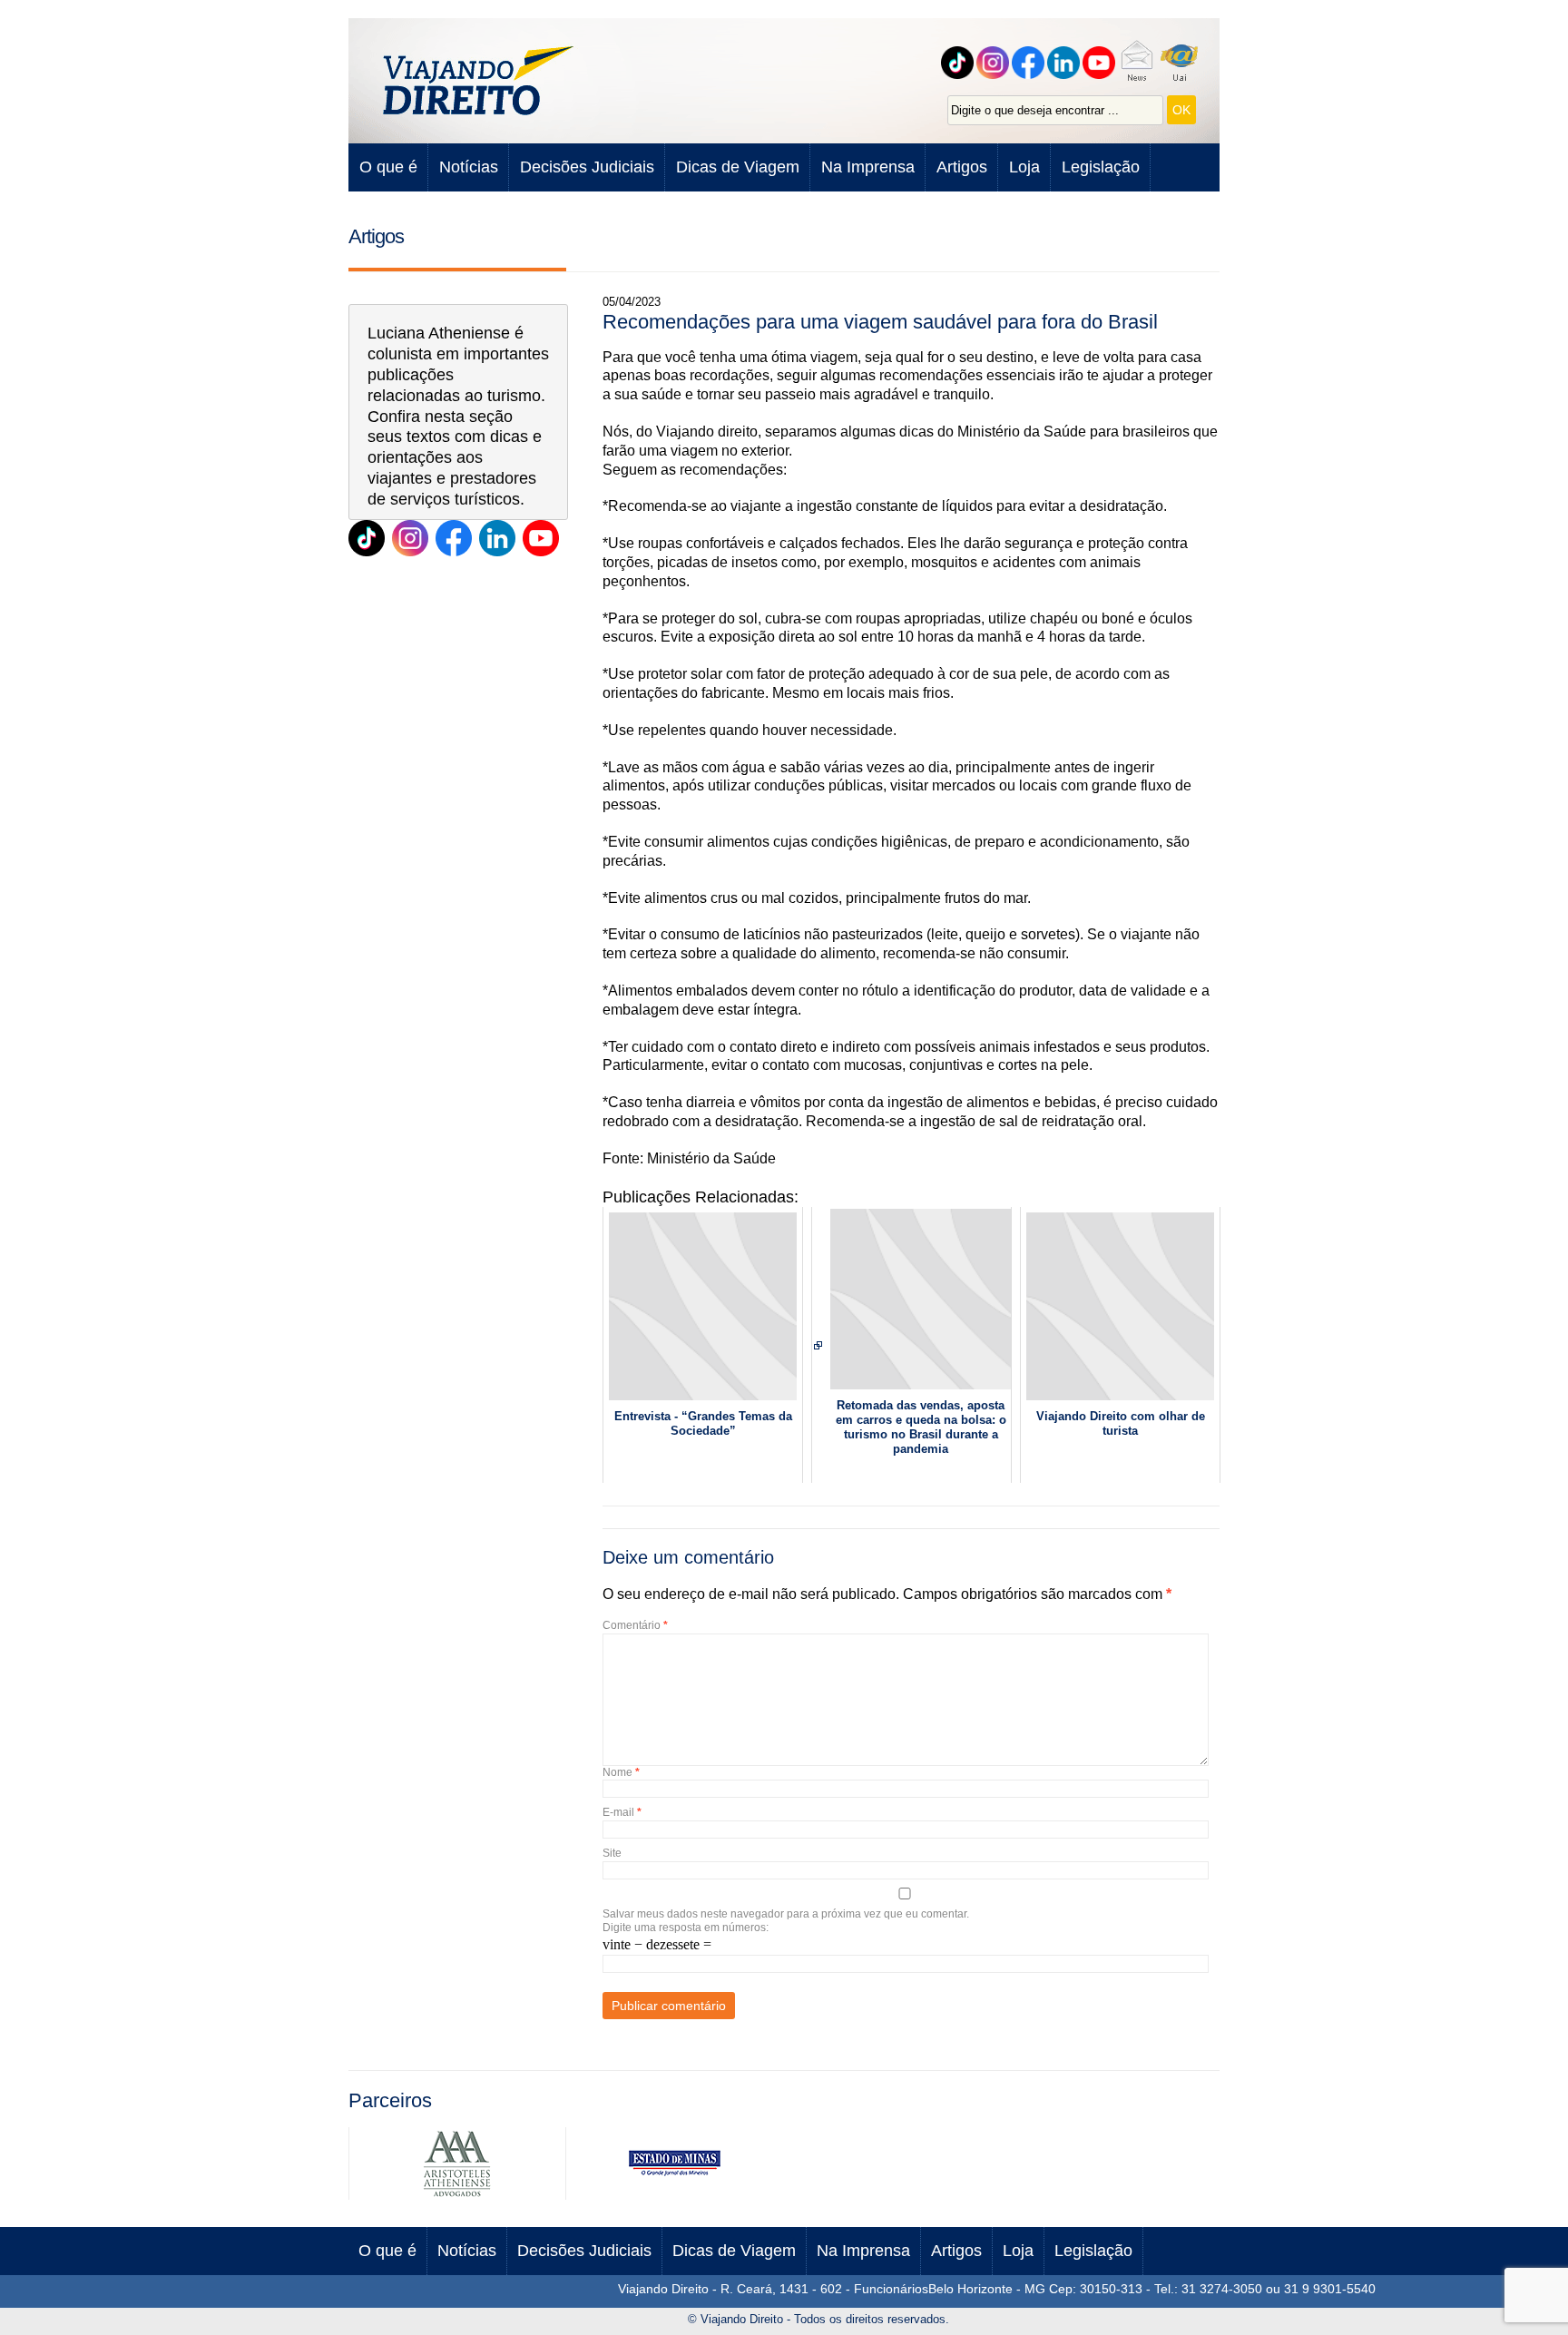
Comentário (635, 1625)
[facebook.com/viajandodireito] (1030, 63)
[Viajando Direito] (480, 81)
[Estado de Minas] (674, 2195)
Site (612, 1853)
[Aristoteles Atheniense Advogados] (457, 2195)
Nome (621, 1772)
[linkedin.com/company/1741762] (497, 538)
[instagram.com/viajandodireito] (410, 538)
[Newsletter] (1139, 62)
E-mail (622, 1812)
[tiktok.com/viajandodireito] (960, 63)
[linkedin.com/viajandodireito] (1066, 63)
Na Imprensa (868, 167)
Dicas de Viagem (738, 167)
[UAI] (1182, 62)
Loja (1024, 167)
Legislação (1101, 167)
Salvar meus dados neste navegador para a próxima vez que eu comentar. (786, 1914)
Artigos (962, 167)
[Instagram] (995, 63)
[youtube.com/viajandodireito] (1101, 63)
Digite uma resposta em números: (686, 1928)
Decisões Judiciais (587, 167)
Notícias (469, 167)
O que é (388, 167)
